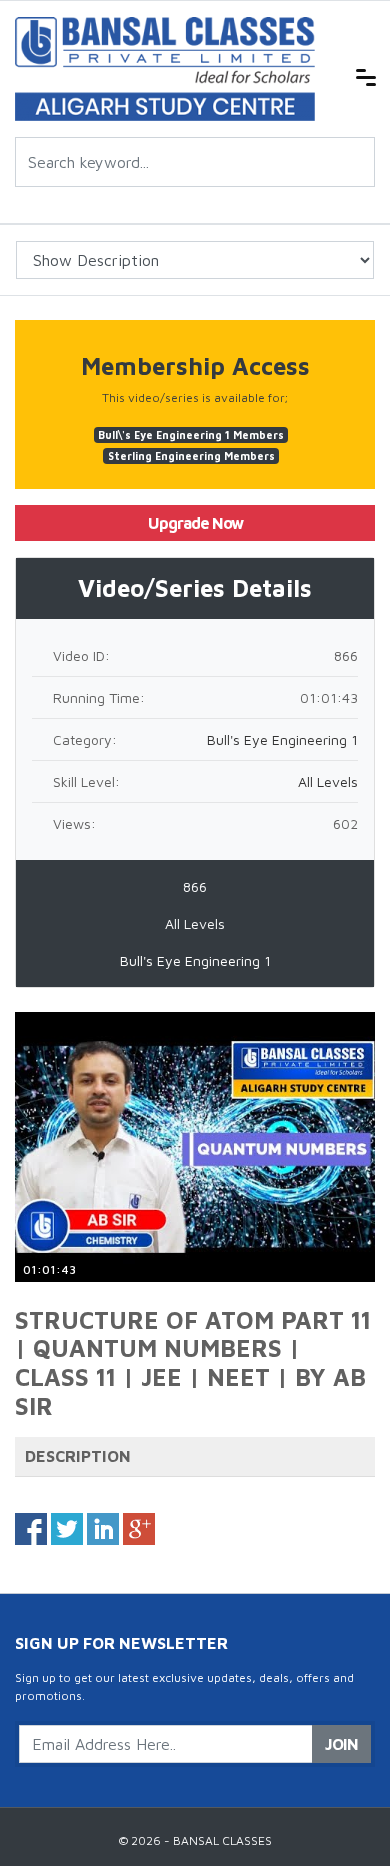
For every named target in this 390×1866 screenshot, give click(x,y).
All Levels (328, 781)
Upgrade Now (195, 523)
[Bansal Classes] (165, 67)
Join (341, 1744)
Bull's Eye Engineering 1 (282, 739)
